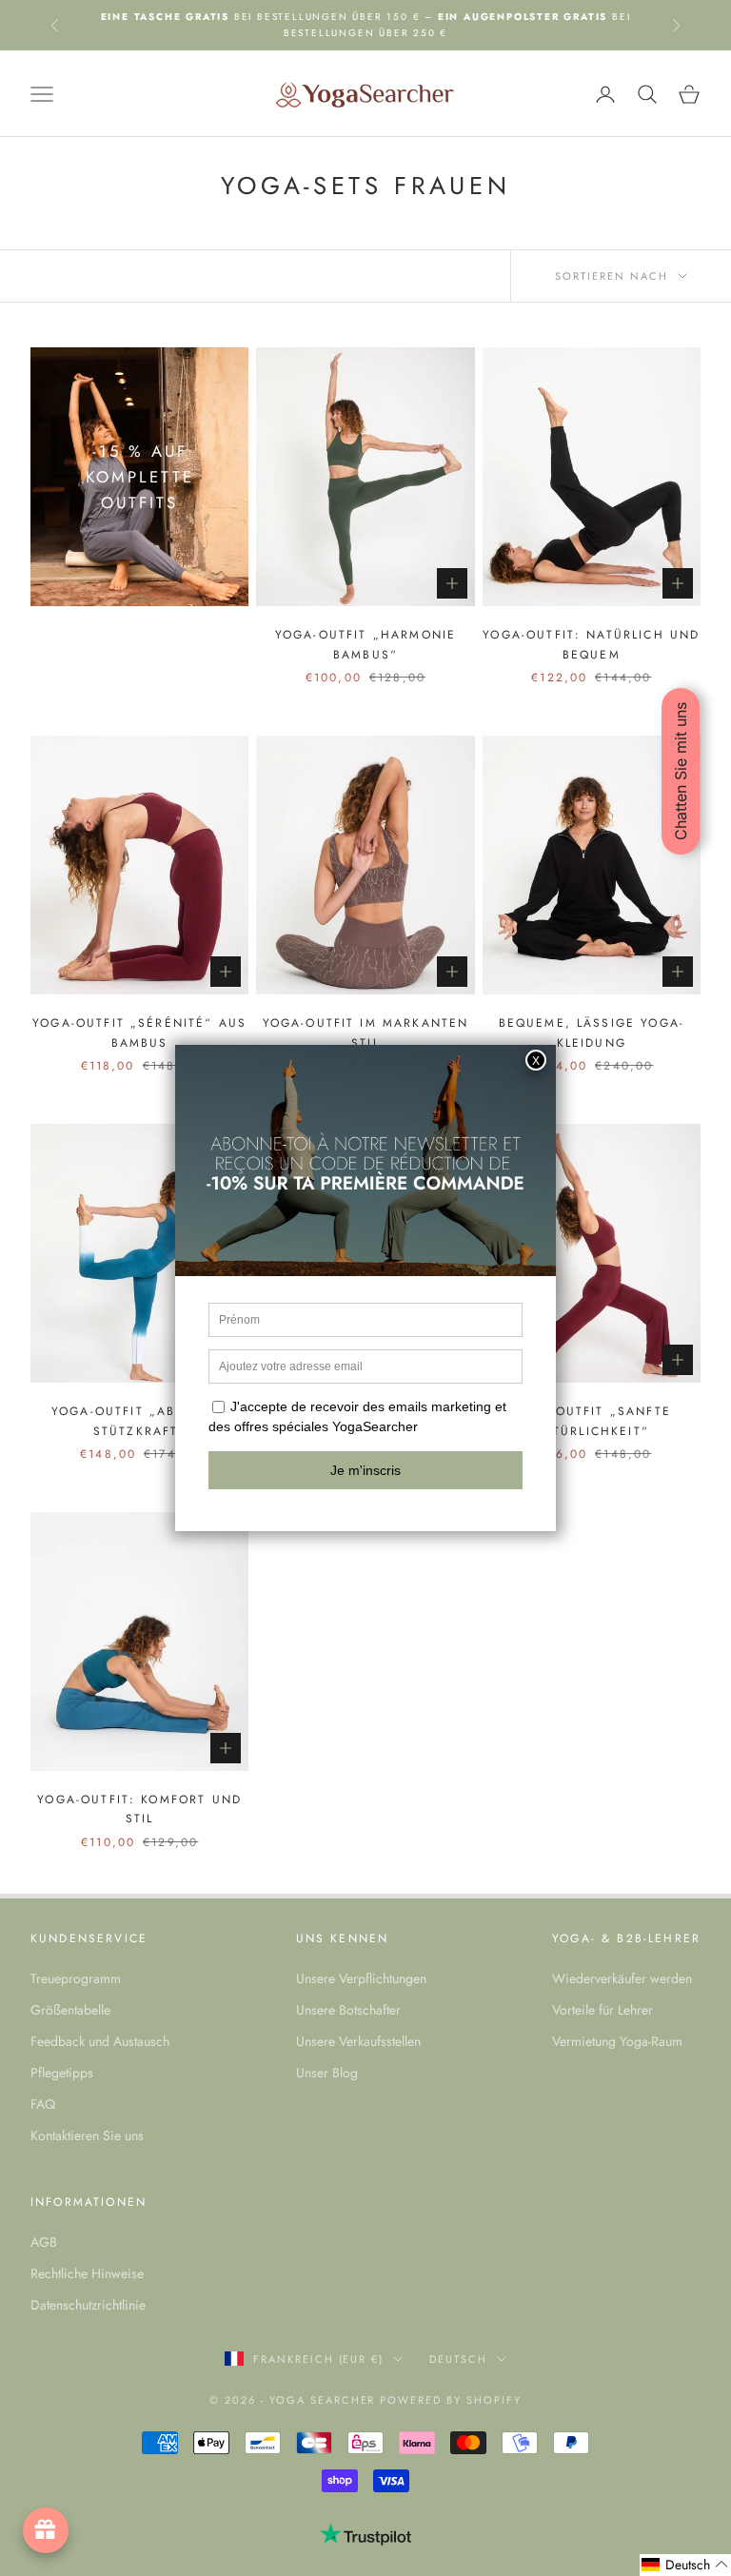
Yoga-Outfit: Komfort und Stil (139, 1809)
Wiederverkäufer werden (622, 1978)
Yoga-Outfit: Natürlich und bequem (591, 644)
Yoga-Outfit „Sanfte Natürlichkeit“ (592, 1421)
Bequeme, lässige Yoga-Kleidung (592, 1032)
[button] (685, 2565)
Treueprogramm (76, 1978)
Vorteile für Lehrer (603, 2010)
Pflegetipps (62, 2073)
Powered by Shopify (451, 2400)
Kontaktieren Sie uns (87, 2135)
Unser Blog (327, 2073)
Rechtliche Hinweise (87, 2273)
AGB (44, 2242)
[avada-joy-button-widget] (46, 2530)
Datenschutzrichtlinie (88, 2305)
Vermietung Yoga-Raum (617, 2041)
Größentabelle (70, 2010)
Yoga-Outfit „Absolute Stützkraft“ (139, 1421)
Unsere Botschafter (348, 2010)
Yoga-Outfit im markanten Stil (366, 1032)
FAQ (43, 2104)
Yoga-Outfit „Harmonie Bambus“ (365, 644)
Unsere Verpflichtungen (361, 1978)
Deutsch (458, 2359)
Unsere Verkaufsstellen (358, 2041)
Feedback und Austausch (100, 2041)
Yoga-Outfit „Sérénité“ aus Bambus (139, 1032)
